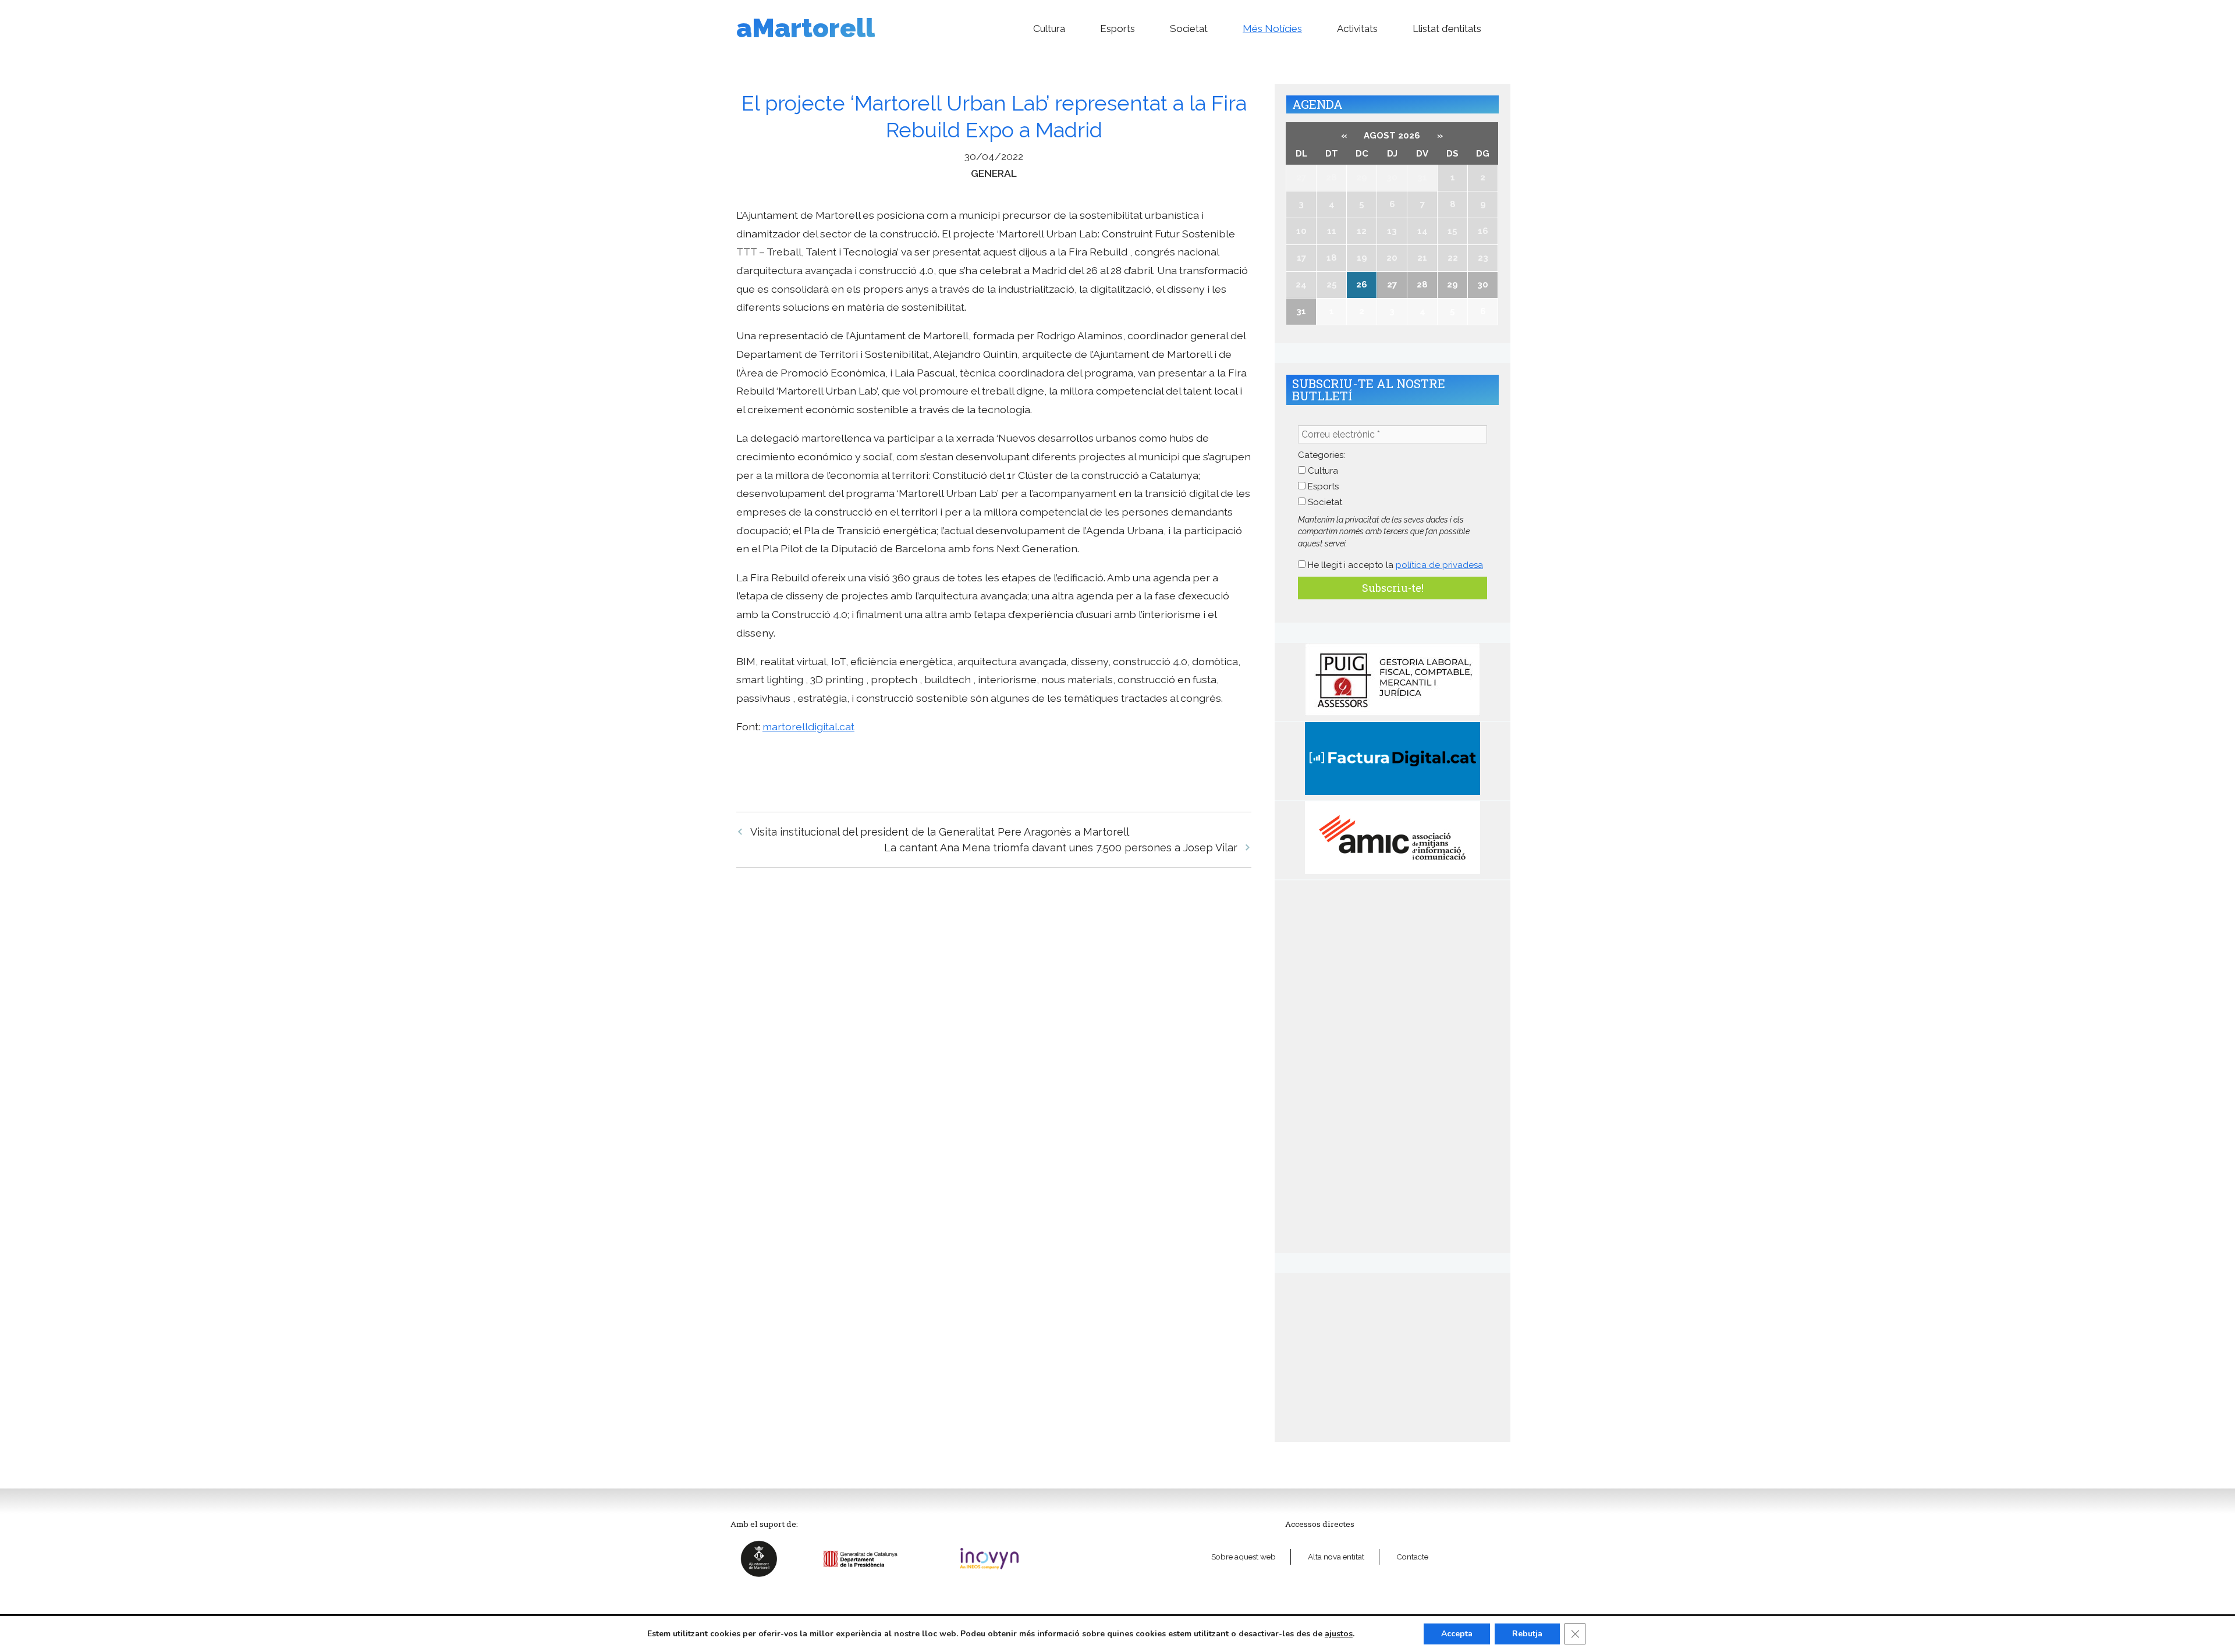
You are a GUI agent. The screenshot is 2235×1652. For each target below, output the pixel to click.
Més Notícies (1272, 29)
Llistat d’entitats (1447, 29)
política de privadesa (1439, 565)
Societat (1189, 29)
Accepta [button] (1457, 1634)
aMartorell (806, 28)
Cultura (1049, 29)
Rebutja (1527, 1634)
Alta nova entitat (1336, 1557)
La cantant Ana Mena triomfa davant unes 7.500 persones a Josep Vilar (1061, 848)
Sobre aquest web (1244, 1557)
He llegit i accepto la (1394, 565)
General (994, 173)
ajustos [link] (1339, 1634)
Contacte (1412, 1557)
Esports (1117, 29)
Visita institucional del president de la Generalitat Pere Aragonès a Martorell (940, 832)
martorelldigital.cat (808, 726)
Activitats (1357, 29)
